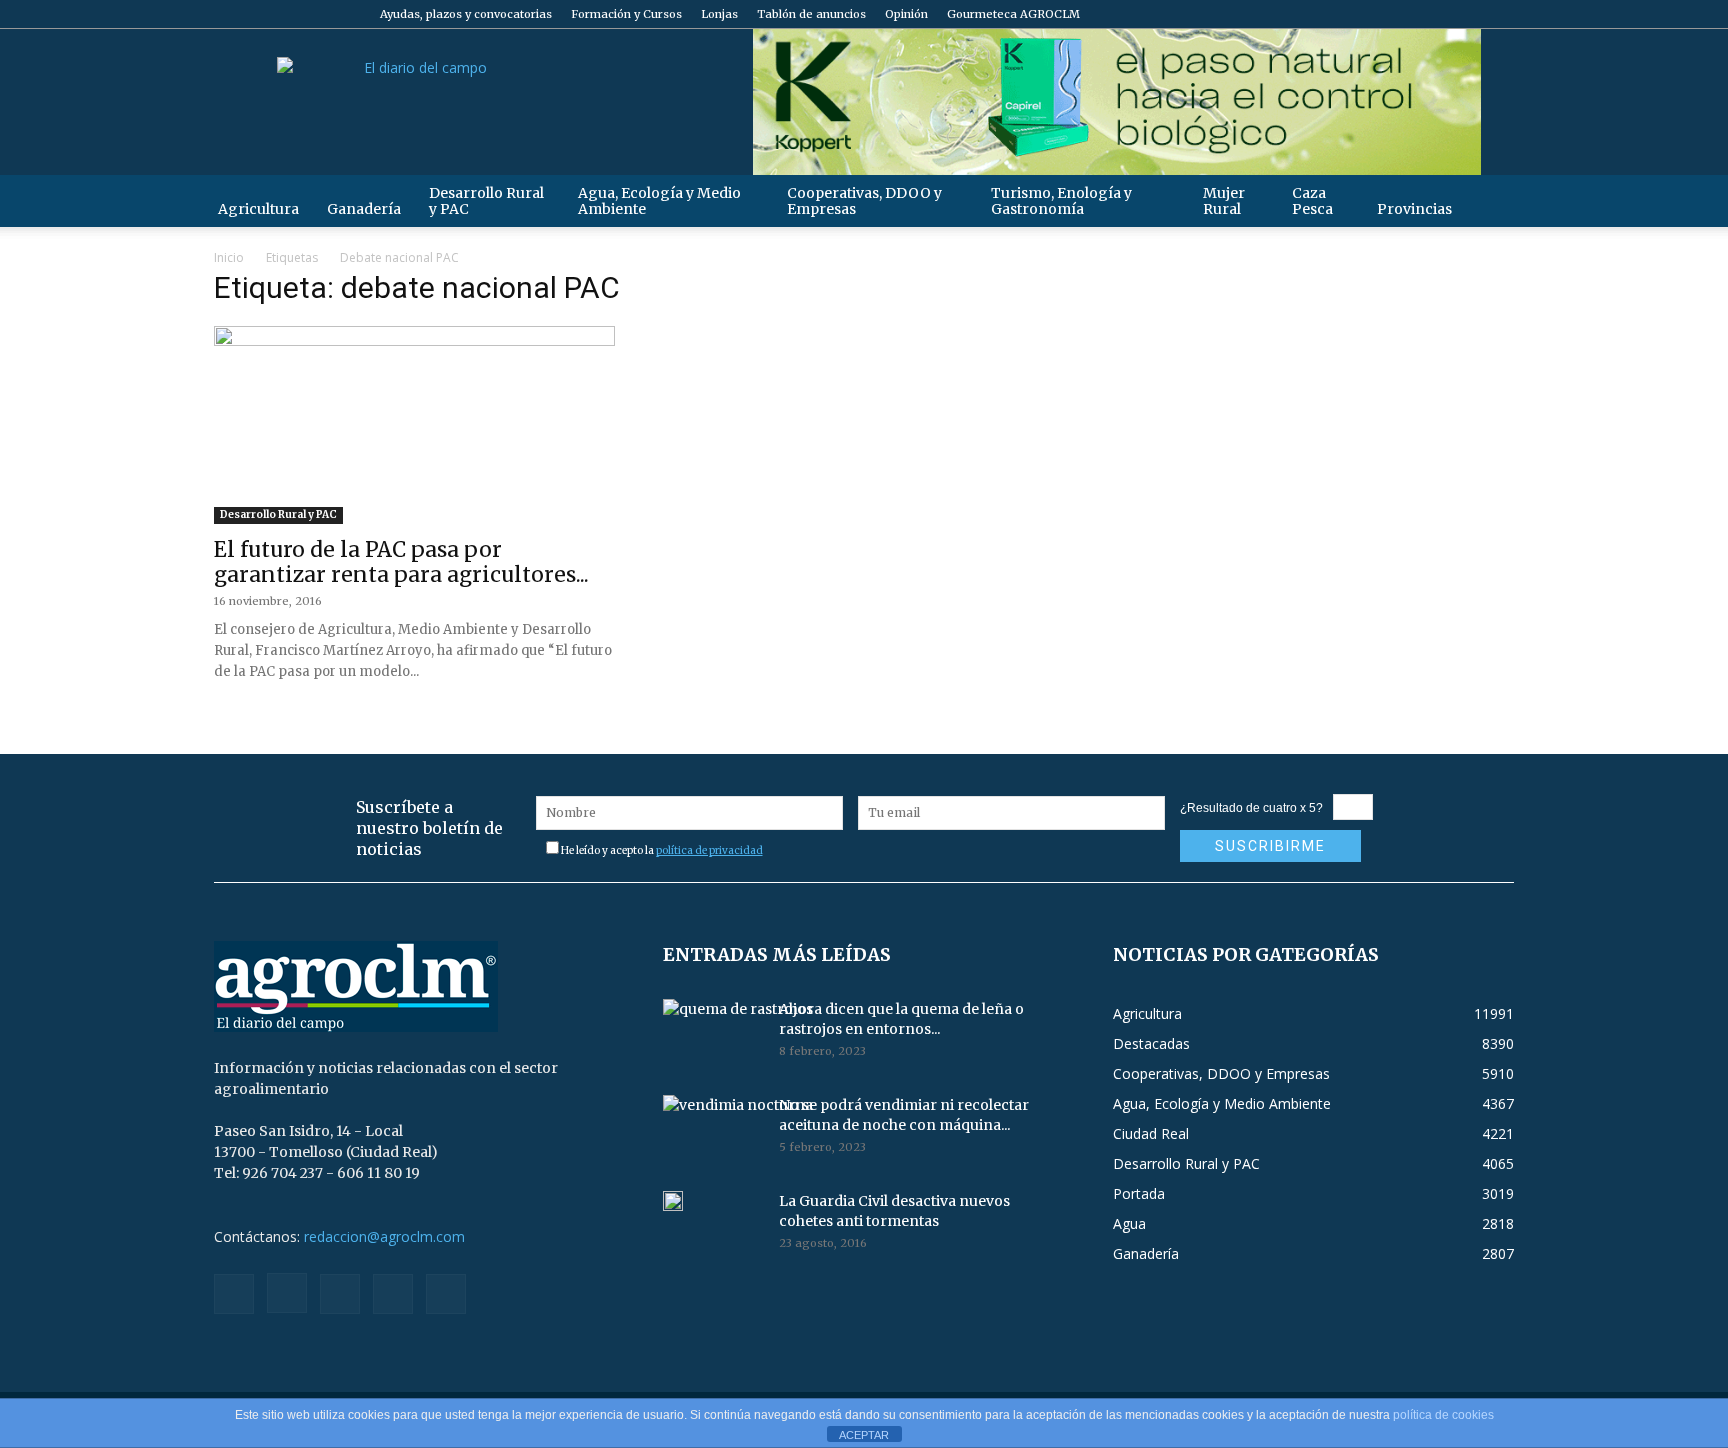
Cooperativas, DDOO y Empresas (864, 201)
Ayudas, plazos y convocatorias (466, 14)
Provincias (1414, 209)
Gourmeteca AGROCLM (1013, 14)
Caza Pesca (1312, 201)
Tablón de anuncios (811, 14)
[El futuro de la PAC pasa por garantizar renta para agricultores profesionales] (414, 425)
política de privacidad (709, 850)
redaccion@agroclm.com (384, 1236)
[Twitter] (1466, 14)
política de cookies (1443, 1415)
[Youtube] (1499, 14)
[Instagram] (1400, 14)
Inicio (229, 257)
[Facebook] (1367, 14)
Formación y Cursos (626, 14)
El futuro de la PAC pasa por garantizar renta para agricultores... (401, 562)
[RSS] (1433, 14)
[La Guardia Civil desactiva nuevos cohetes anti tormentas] (673, 1201)
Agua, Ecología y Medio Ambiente (659, 201)
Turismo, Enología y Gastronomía (1061, 201)
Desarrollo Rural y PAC (486, 201)
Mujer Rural (1224, 201)
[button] (1490, 200)
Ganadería (364, 209)
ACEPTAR (864, 1435)
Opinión (906, 14)
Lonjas (719, 14)
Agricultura (258, 209)
